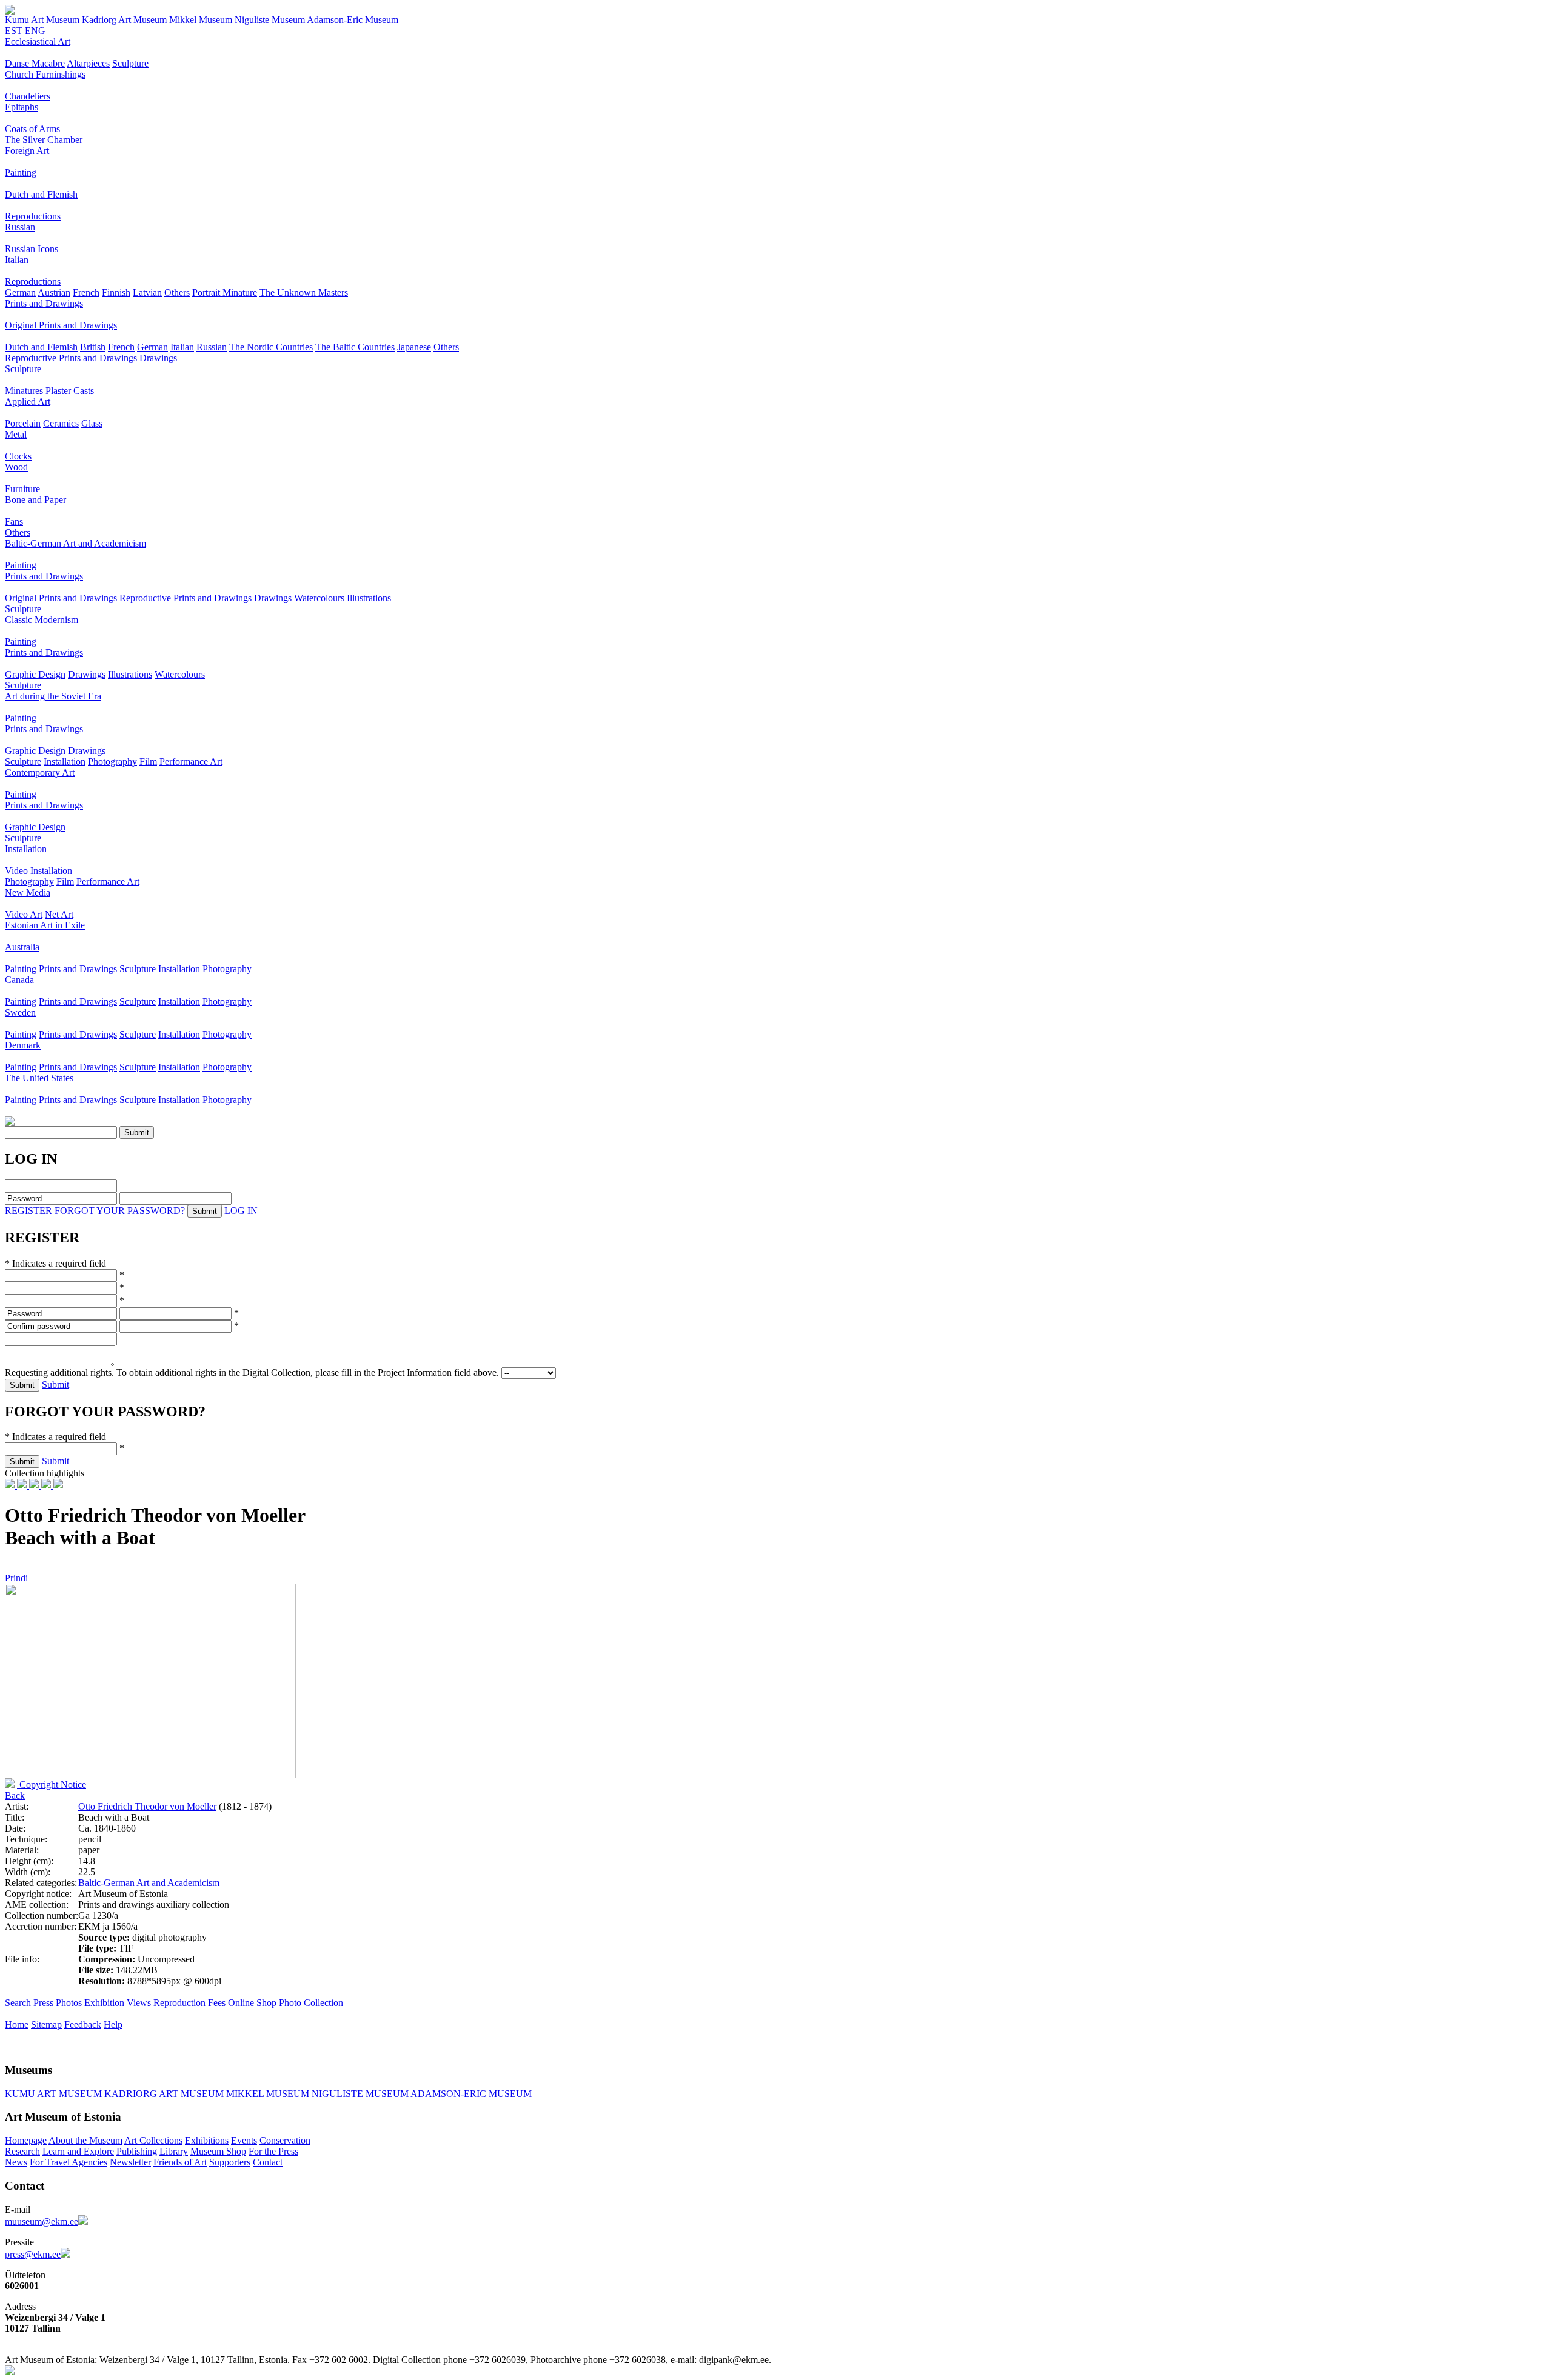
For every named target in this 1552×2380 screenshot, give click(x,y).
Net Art (59, 914)
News (16, 2162)
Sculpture (130, 63)
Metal (16, 434)
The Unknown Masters (304, 292)
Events (244, 2140)
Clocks (18, 456)
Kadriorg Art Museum (124, 20)
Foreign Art (27, 151)
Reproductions (33, 216)
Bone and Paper (35, 500)
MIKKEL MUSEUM (268, 2094)
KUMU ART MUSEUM (53, 2094)
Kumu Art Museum (42, 20)
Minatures (24, 391)
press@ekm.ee (33, 2254)
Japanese (414, 347)
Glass (92, 423)
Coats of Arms (32, 129)
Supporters (230, 2162)
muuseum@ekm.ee (42, 2222)
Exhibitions (207, 2140)
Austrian (54, 292)
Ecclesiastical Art (38, 42)
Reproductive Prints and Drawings (71, 358)
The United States (39, 1078)
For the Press (273, 2151)
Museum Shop (218, 2151)
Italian (17, 260)
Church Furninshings (45, 74)
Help (113, 2025)
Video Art (24, 914)
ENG (35, 31)
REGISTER (28, 1211)
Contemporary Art (40, 772)
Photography (112, 762)
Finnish (116, 292)
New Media (28, 892)
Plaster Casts (70, 391)
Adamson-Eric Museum (353, 20)
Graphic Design (35, 674)
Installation (65, 762)
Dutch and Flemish (41, 194)
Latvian (147, 292)
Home (17, 2025)
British (93, 347)
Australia (22, 947)
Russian (20, 227)
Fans (14, 522)
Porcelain (23, 423)
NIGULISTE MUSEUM (360, 2094)
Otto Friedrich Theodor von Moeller (147, 1806)
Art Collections (153, 2140)
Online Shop (252, 2003)
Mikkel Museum (201, 20)
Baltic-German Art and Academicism (75, 543)
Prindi (16, 1578)
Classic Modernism (42, 620)
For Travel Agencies (69, 2162)
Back (15, 1795)
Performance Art (191, 762)
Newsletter (130, 2162)
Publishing (137, 2151)
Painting (21, 172)
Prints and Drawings (44, 303)
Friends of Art (180, 2162)
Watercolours (319, 598)
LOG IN (241, 1211)
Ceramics (61, 423)
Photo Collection (311, 2003)
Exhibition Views (118, 2003)
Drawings (158, 358)
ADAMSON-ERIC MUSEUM (471, 2094)
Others (177, 292)
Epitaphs (22, 107)
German (20, 292)
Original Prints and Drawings (61, 325)
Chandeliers (28, 96)
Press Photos (58, 2003)
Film (148, 762)
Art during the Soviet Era (53, 696)
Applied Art (28, 402)
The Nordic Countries (271, 347)
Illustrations (369, 598)
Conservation (285, 2140)
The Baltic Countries (355, 347)
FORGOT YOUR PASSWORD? (120, 1211)
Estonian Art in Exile (45, 925)
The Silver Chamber (44, 140)
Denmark (23, 1045)
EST (14, 31)
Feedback (83, 2025)
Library (174, 2151)
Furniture (22, 489)
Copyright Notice (52, 1785)
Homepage (26, 2140)
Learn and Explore (78, 2151)
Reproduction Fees (189, 2003)
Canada (19, 980)
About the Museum (85, 2140)
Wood (16, 467)
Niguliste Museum (270, 20)
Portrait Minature (225, 292)
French (86, 292)
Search (18, 2003)
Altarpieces (88, 63)
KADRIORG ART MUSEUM (164, 2094)
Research (22, 2151)
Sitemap (46, 2025)
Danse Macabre (35, 63)
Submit (55, 1385)
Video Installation (38, 871)
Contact (268, 2162)
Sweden (20, 1012)
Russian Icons (32, 249)
